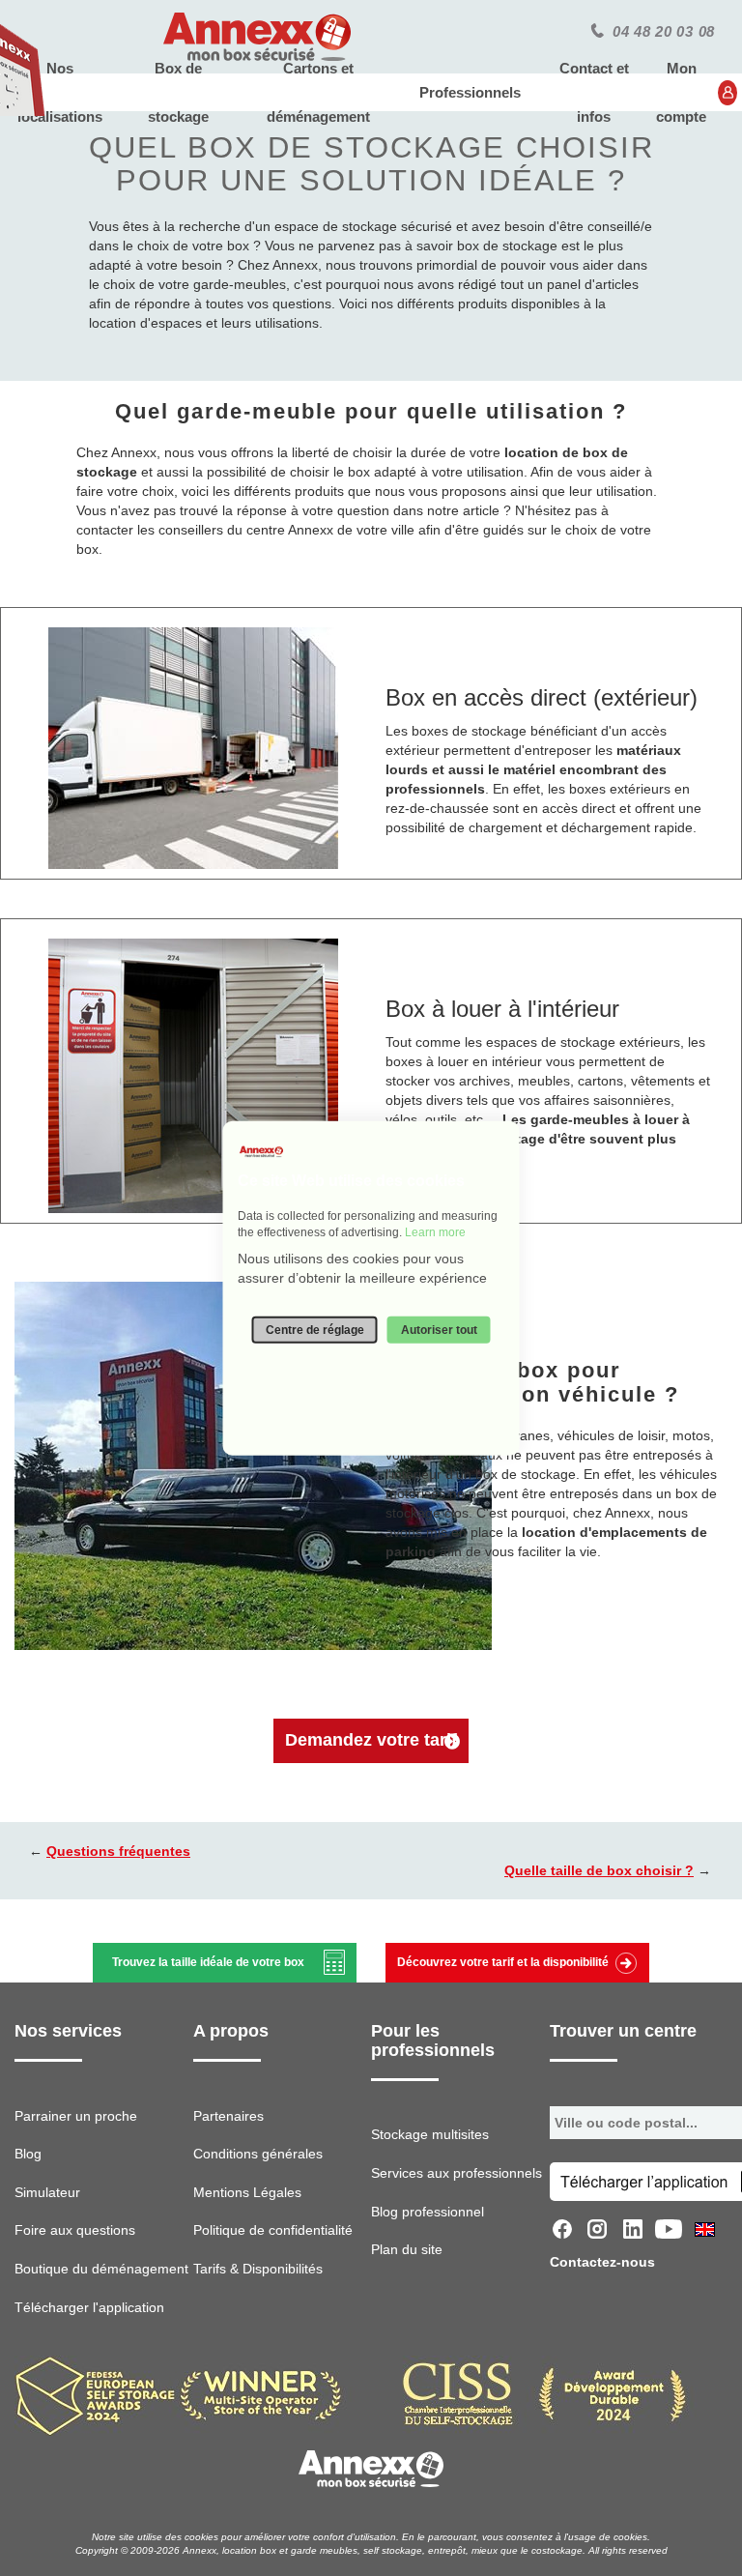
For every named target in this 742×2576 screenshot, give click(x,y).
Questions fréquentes (118, 1851)
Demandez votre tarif (371, 1740)
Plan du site (407, 2249)
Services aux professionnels (457, 2173)
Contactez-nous (602, 2262)
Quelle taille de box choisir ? (599, 1870)
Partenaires (228, 2116)
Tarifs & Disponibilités (258, 2269)
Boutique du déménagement (101, 2269)
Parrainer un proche (76, 2116)
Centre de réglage (315, 1329)
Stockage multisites (430, 2134)
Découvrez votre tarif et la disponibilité (503, 1962)
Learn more (435, 1232)
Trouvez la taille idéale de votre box (208, 1962)
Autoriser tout (439, 1329)
